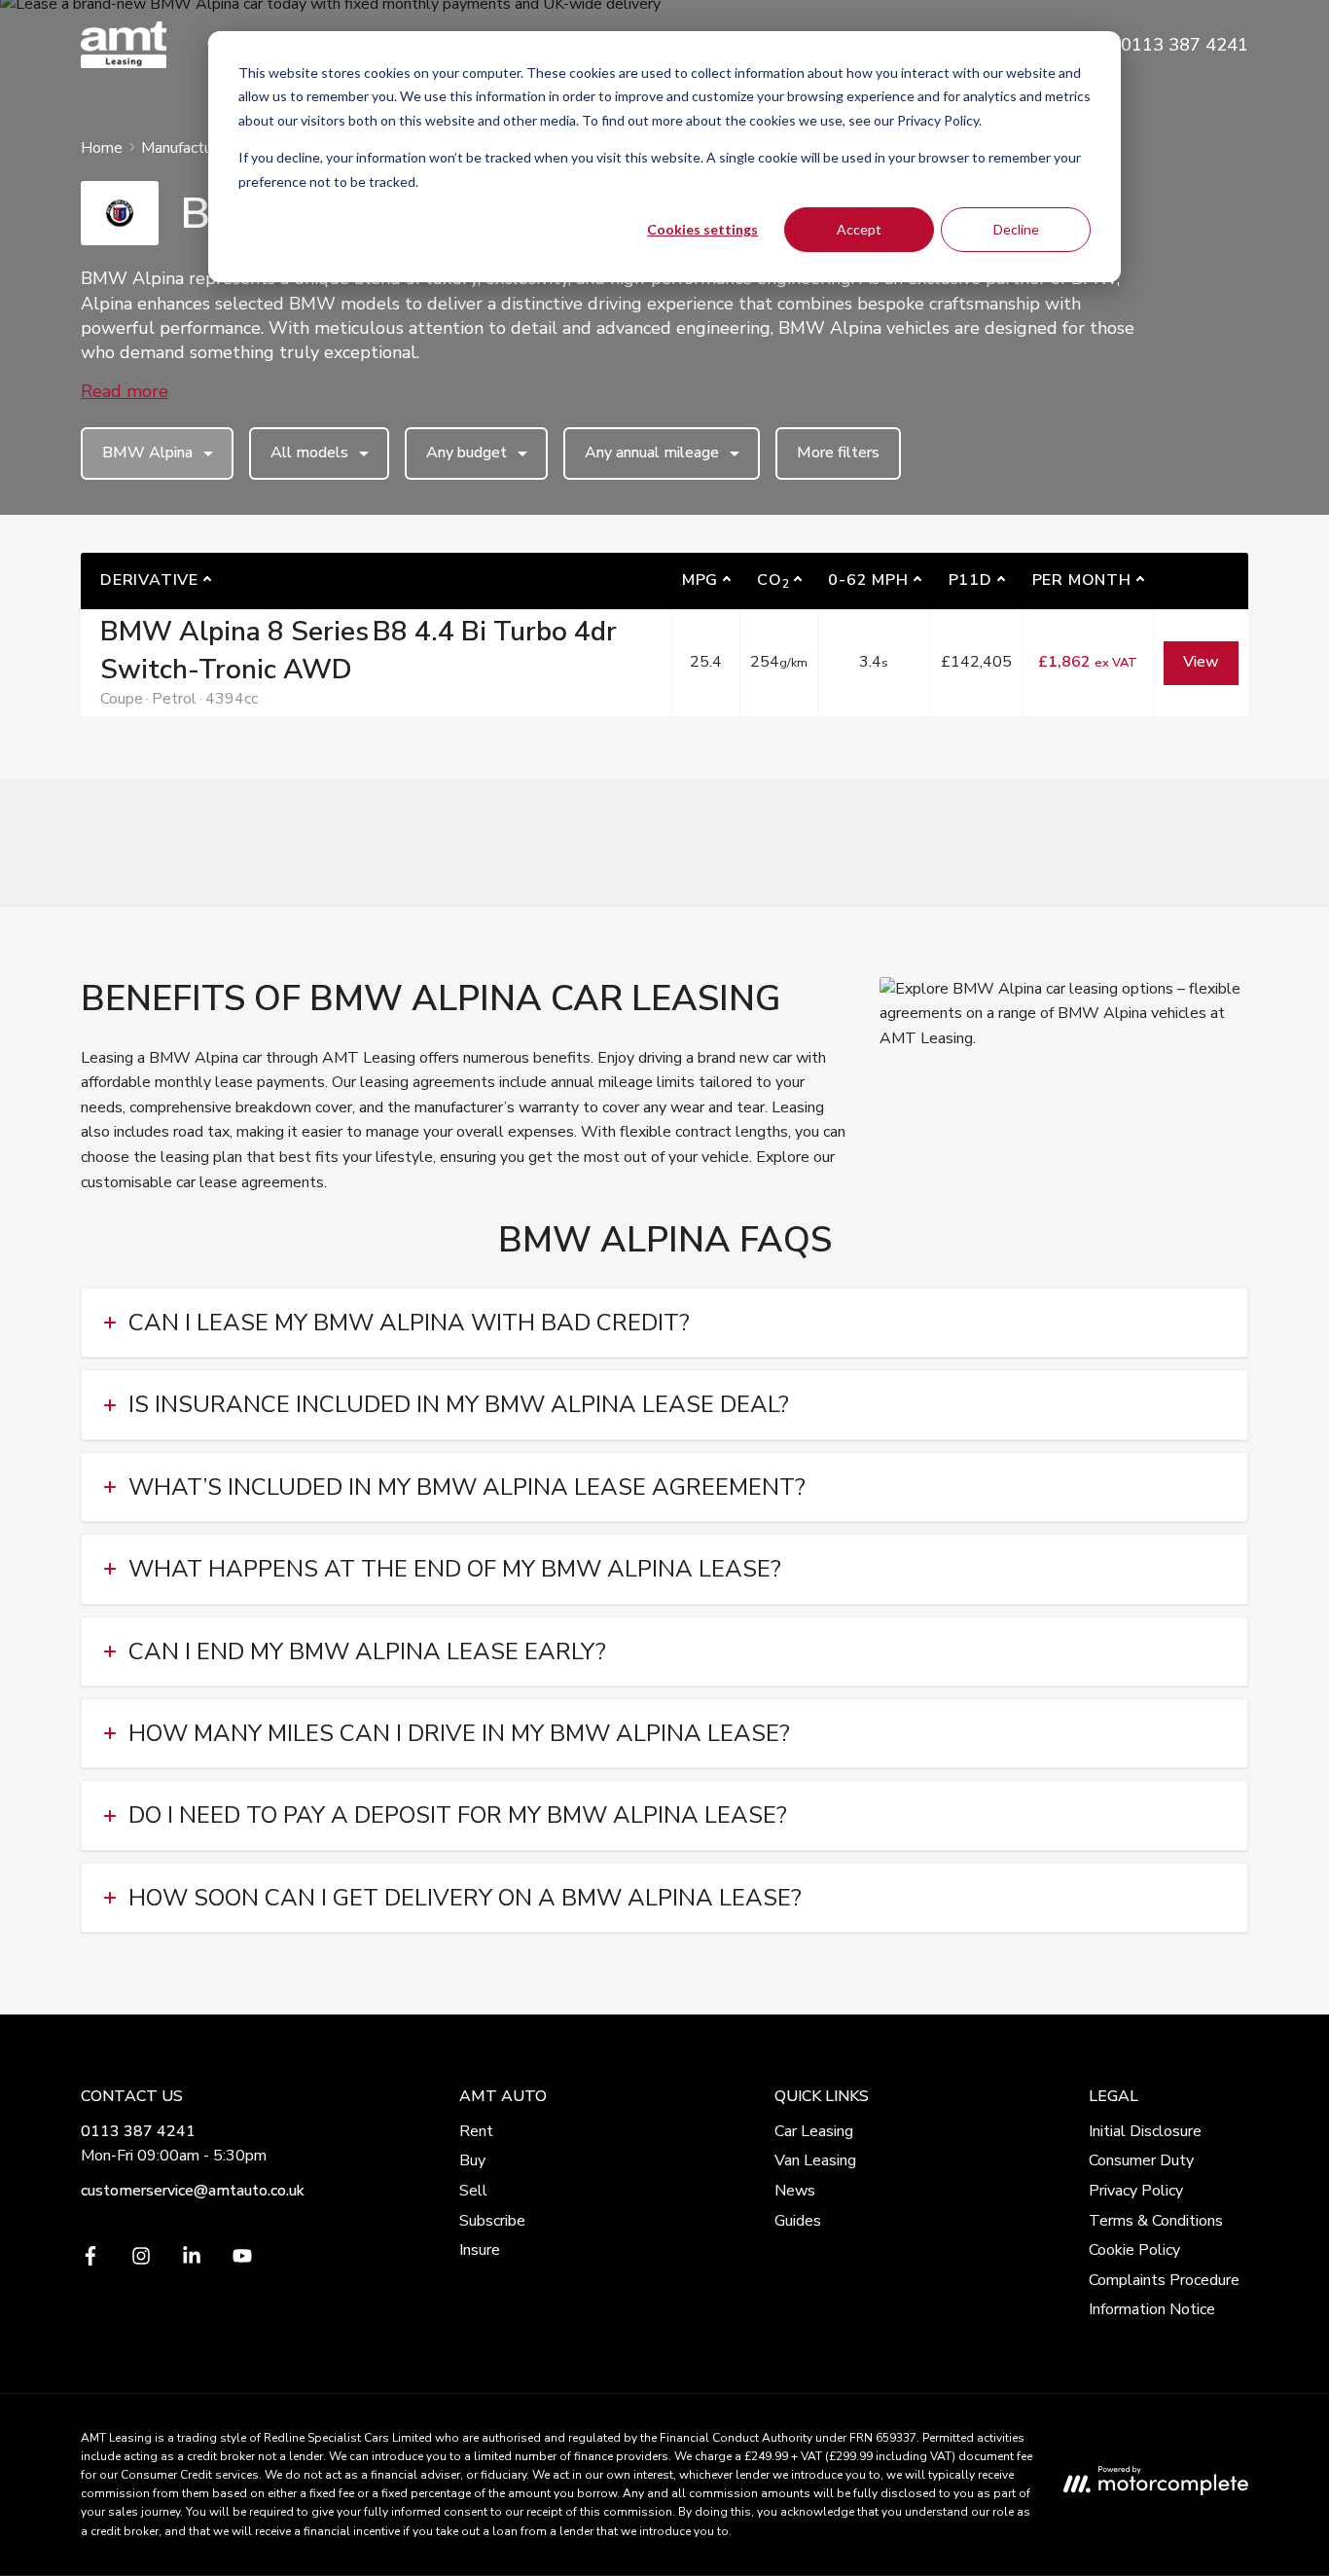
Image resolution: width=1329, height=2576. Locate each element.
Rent (476, 2131)
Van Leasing (815, 2160)
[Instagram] (141, 2261)
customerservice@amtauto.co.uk (193, 2191)
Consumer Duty (1141, 2160)
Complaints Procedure (1164, 2280)
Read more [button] (125, 391)
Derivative (149, 580)
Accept (859, 229)
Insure (480, 2250)
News (795, 2191)
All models (309, 453)
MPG (700, 580)
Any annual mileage (652, 453)
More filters (838, 453)
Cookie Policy (1134, 2250)
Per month (1082, 580)
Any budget (467, 453)
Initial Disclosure (1145, 2131)
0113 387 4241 (138, 2131)
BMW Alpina (147, 453)
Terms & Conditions (1156, 2221)
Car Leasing (814, 2131)
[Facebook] (90, 2261)
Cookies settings (702, 229)
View (1201, 662)
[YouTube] (242, 2261)
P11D (970, 580)
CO (773, 581)
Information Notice (1152, 2309)
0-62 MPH (868, 580)
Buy (472, 2160)
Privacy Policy (1136, 2191)
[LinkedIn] (192, 2261)
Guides (798, 2221)
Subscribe (492, 2221)
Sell (473, 2191)
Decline (1016, 229)
